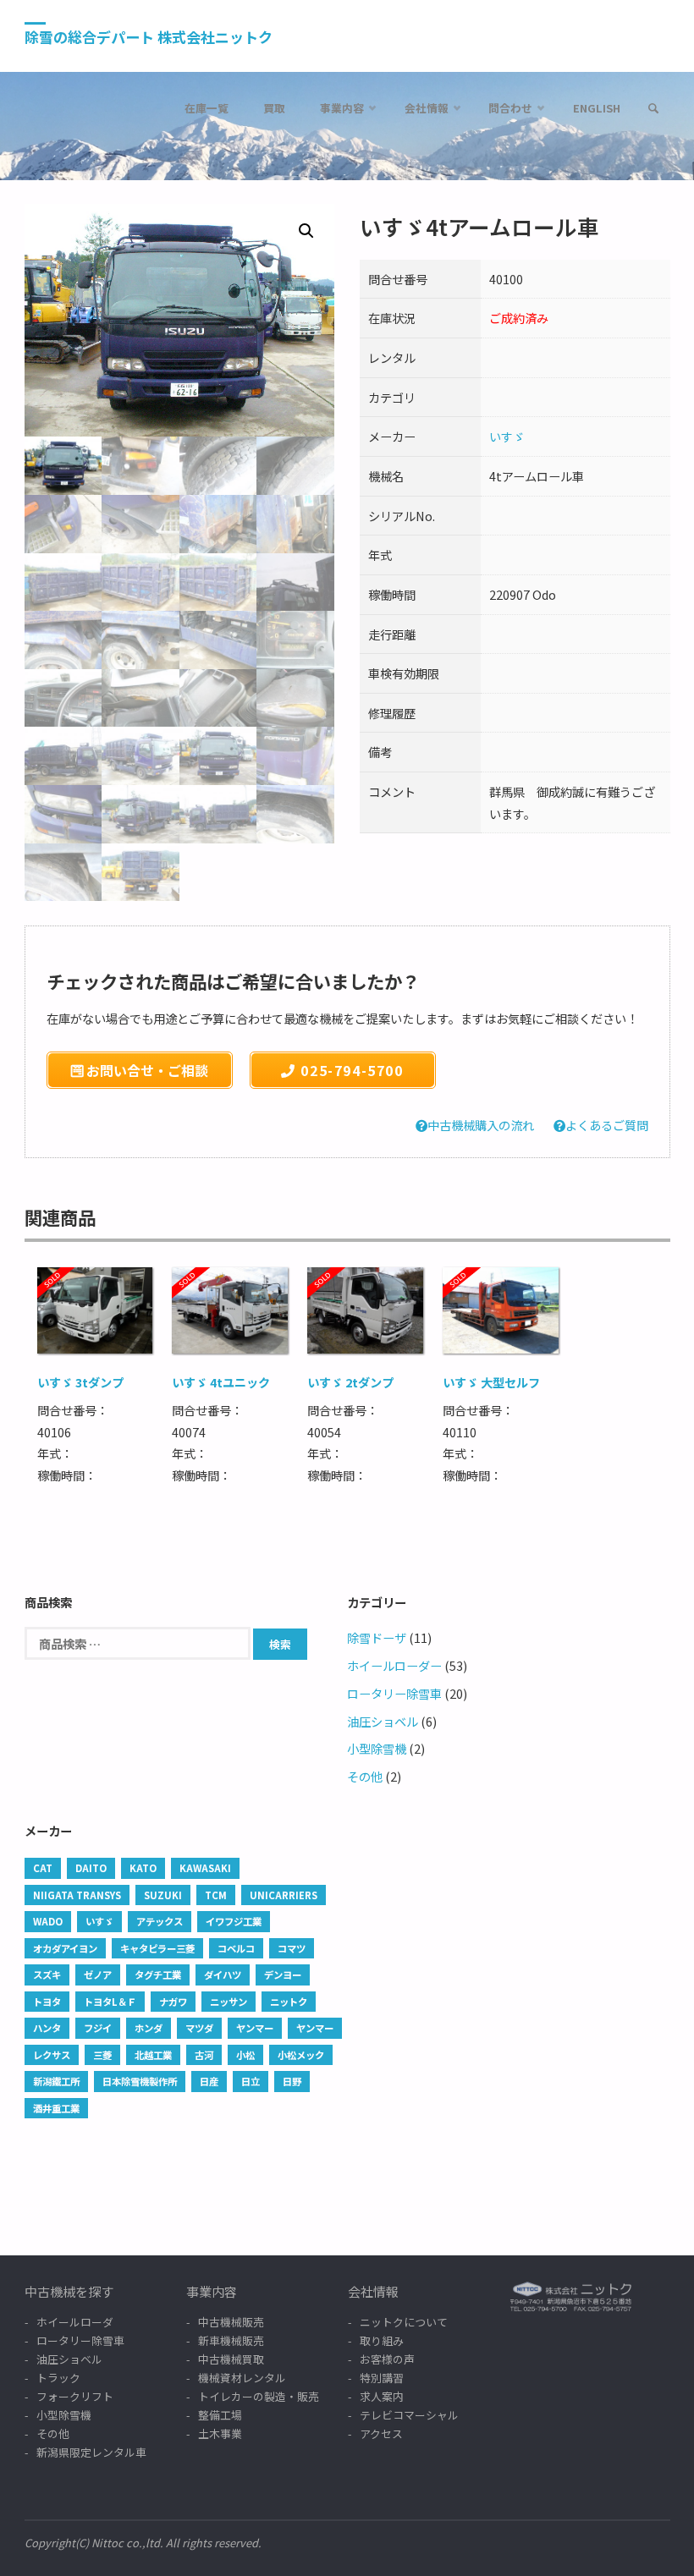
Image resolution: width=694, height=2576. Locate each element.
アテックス (160, 1921)
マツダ (199, 2028)
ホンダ (149, 2028)
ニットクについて (404, 2322)
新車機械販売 (231, 2340)
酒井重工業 (56, 2108)
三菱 (102, 2055)
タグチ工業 (158, 1975)
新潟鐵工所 (56, 2081)
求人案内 (382, 2396)
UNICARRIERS (284, 1895)
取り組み (382, 2340)
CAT (43, 1868)
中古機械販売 (231, 2322)
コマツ (292, 1948)
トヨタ (47, 2002)
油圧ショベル (383, 1721)
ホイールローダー (394, 1665)
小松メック (301, 2055)
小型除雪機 (377, 1748)
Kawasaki (205, 1868)
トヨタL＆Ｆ (110, 2002)
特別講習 (382, 2378)
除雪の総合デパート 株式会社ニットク (149, 37)
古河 (204, 2055)
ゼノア (98, 1975)
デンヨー (283, 1975)
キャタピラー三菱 (157, 1948)
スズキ (47, 1975)
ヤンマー (255, 2028)
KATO (143, 1868)
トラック (58, 2378)
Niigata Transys (77, 1895)
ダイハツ (223, 1975)
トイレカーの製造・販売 (259, 2396)
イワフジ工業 (234, 1921)
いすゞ (507, 436)
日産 (209, 2081)
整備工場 (220, 2415)
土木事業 (220, 2433)
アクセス (381, 2433)
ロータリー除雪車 (394, 1693)
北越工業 (153, 2055)
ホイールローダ (75, 2322)
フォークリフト (75, 2396)
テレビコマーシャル (409, 2415)
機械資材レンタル (242, 2378)
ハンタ (47, 2028)
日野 (292, 2081)
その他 (365, 1776)
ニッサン (229, 2002)
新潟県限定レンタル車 (91, 2452)
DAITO (91, 1868)
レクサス (52, 2055)
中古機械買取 (231, 2359)
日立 (251, 2081)
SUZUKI (163, 1895)
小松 (245, 2055)
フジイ (98, 2028)
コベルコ (236, 1948)
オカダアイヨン (65, 1948)
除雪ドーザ (377, 1637)
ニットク (289, 2002)
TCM (216, 1895)
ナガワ (173, 2002)
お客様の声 (387, 2359)
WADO (48, 1921)
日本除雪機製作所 (140, 2081)
